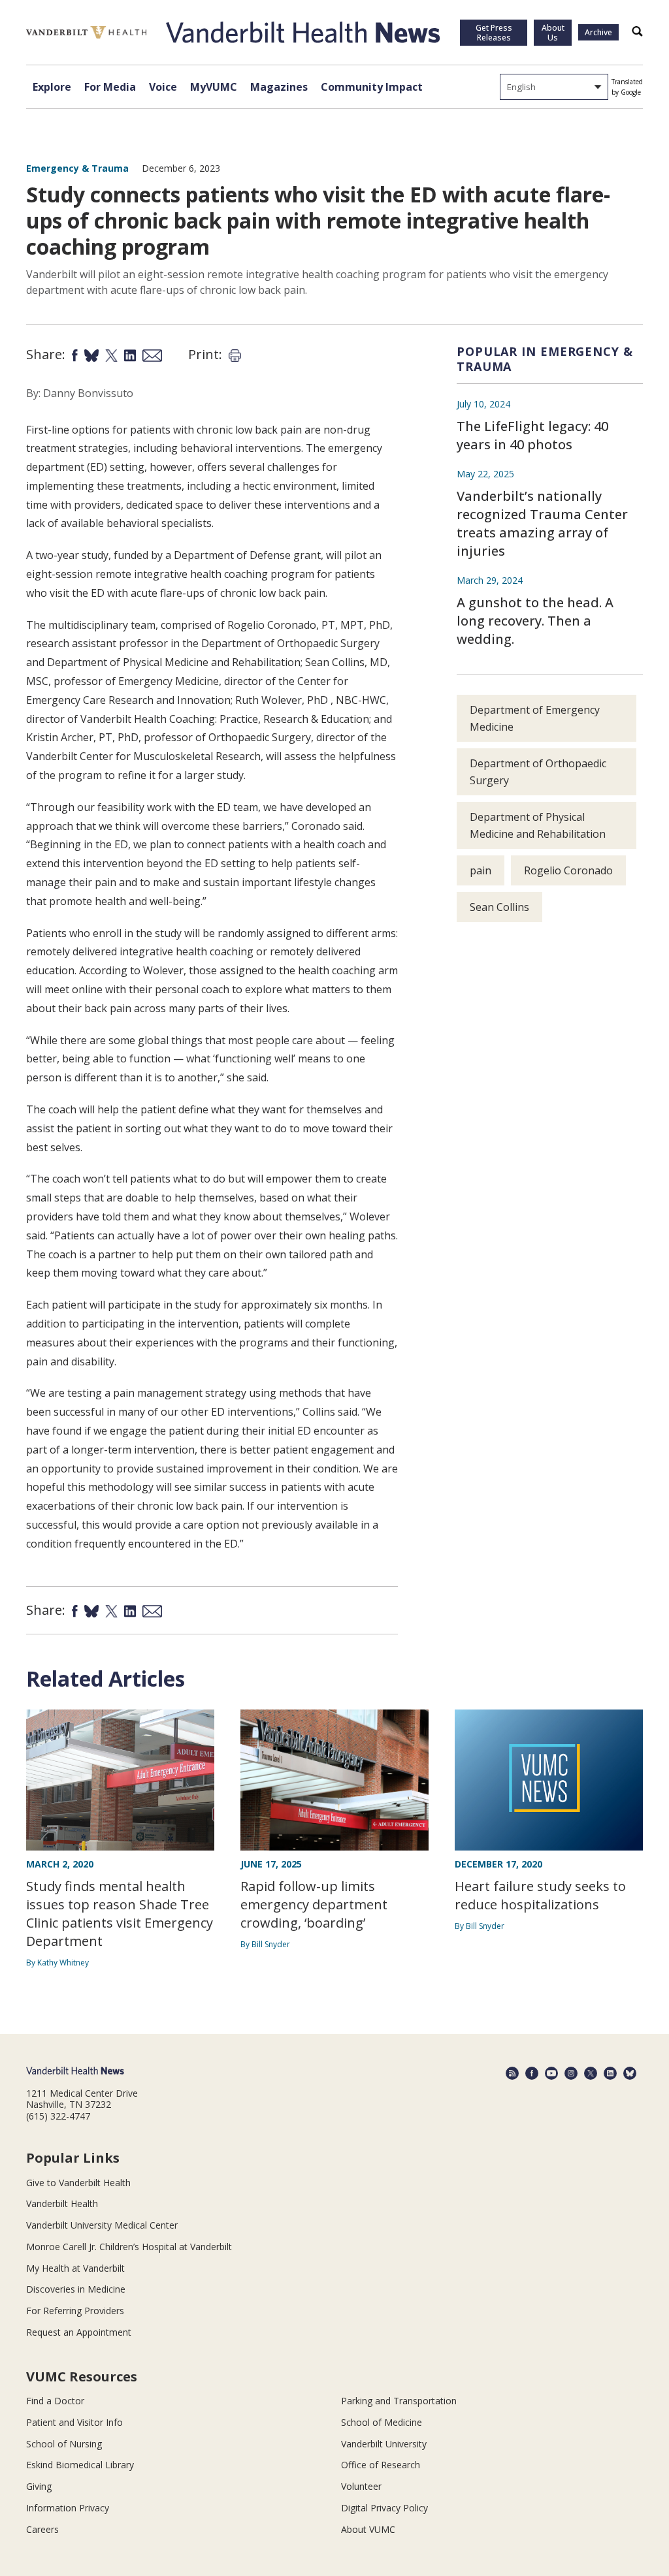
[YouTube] (551, 2073)
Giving (39, 2486)
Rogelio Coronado (568, 870)
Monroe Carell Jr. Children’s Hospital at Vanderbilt (129, 2247)
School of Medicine (382, 2422)
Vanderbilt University (384, 2444)
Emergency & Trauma (77, 168)
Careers (42, 2529)
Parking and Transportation (399, 2401)
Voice (163, 87)
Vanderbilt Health (62, 2203)
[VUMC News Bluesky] (630, 2073)
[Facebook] (532, 2073)
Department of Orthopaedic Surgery (538, 772)
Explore (52, 87)
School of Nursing (64, 2444)
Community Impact (372, 87)
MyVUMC (214, 87)
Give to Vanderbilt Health (78, 2183)
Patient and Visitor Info (74, 2422)
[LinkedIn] (610, 2073)
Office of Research (381, 2465)
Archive (598, 32)
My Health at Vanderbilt (75, 2268)
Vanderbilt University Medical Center (102, 2225)
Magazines (279, 87)
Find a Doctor (55, 2401)
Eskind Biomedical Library (80, 2465)
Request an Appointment (79, 2332)
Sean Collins (499, 907)
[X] (591, 2073)
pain (481, 870)
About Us (553, 33)
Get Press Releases (494, 33)
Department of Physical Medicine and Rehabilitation (538, 825)
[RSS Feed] (512, 2073)
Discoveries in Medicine (76, 2289)
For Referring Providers (75, 2311)
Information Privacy (68, 2508)
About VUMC (368, 2529)
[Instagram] (571, 2073)
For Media (110, 87)
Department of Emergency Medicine (535, 718)
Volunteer (361, 2486)
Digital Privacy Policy (384, 2508)
